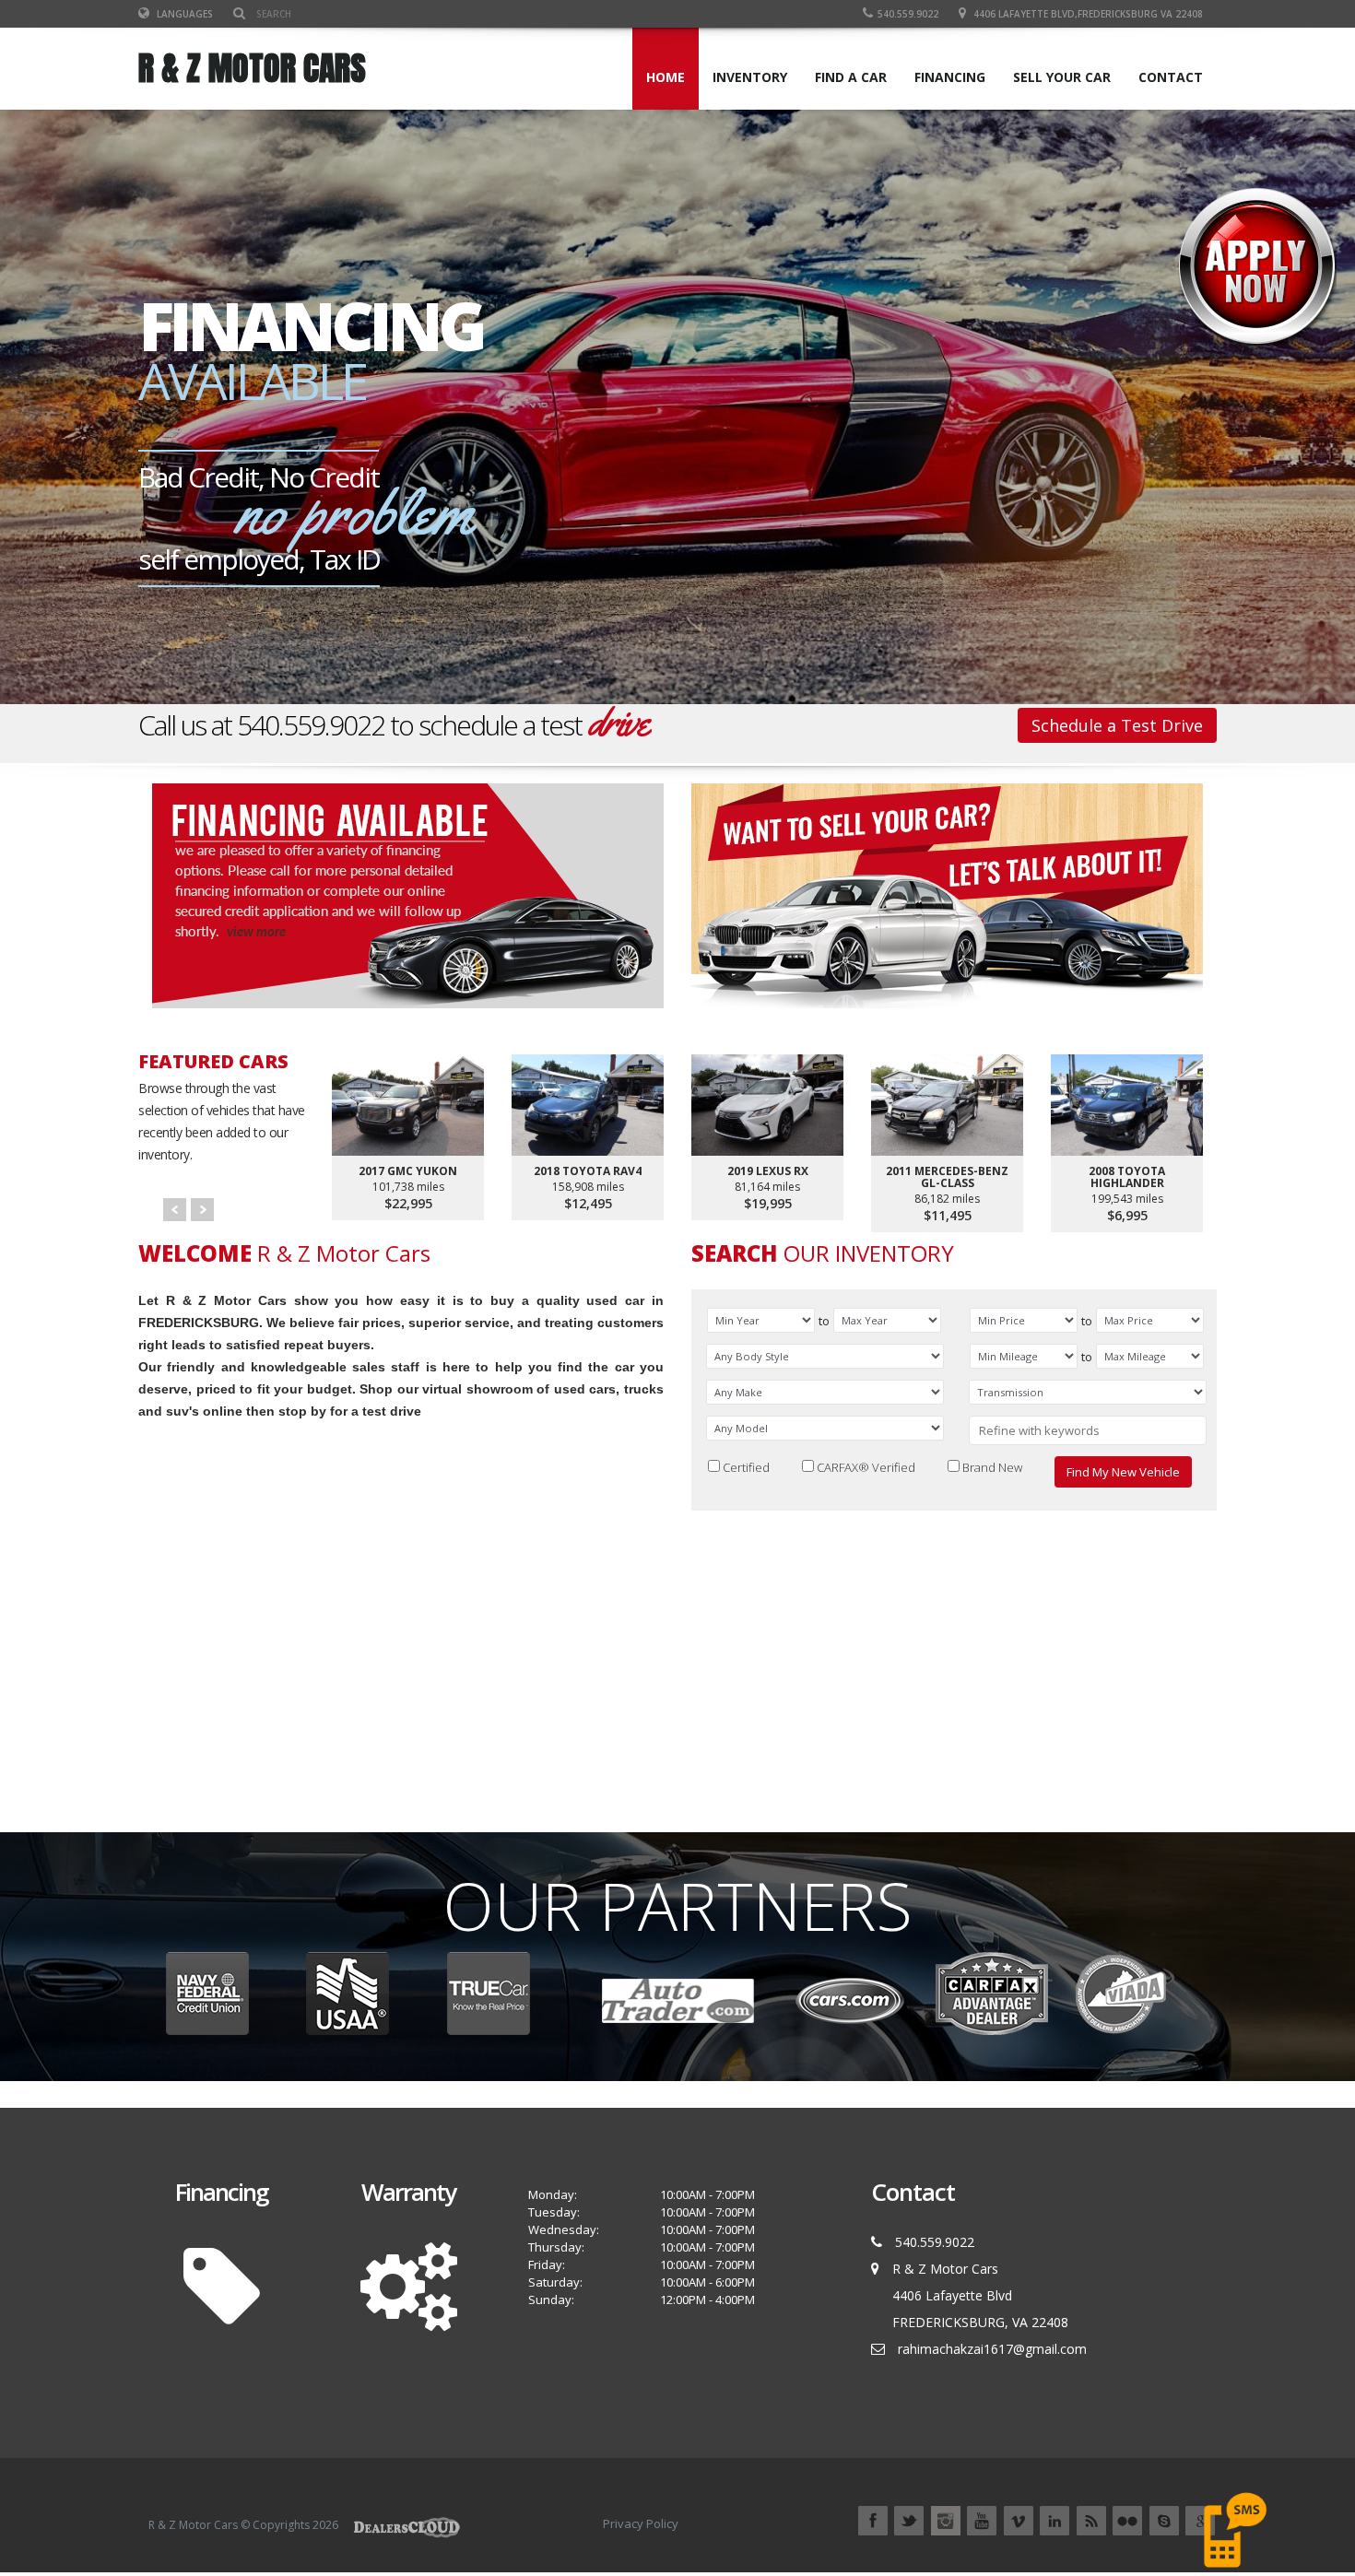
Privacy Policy (641, 2523)
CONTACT (1171, 77)
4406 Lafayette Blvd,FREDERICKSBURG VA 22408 (1088, 14)
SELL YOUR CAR (1062, 77)
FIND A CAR (851, 77)
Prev (175, 1210)
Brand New (992, 1466)
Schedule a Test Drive (1117, 725)
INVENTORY (750, 77)
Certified (746, 1466)
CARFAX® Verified (866, 1466)
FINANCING (950, 77)
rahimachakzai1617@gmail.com (992, 2349)
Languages (183, 14)
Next (202, 1210)
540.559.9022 (908, 14)
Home (666, 77)
